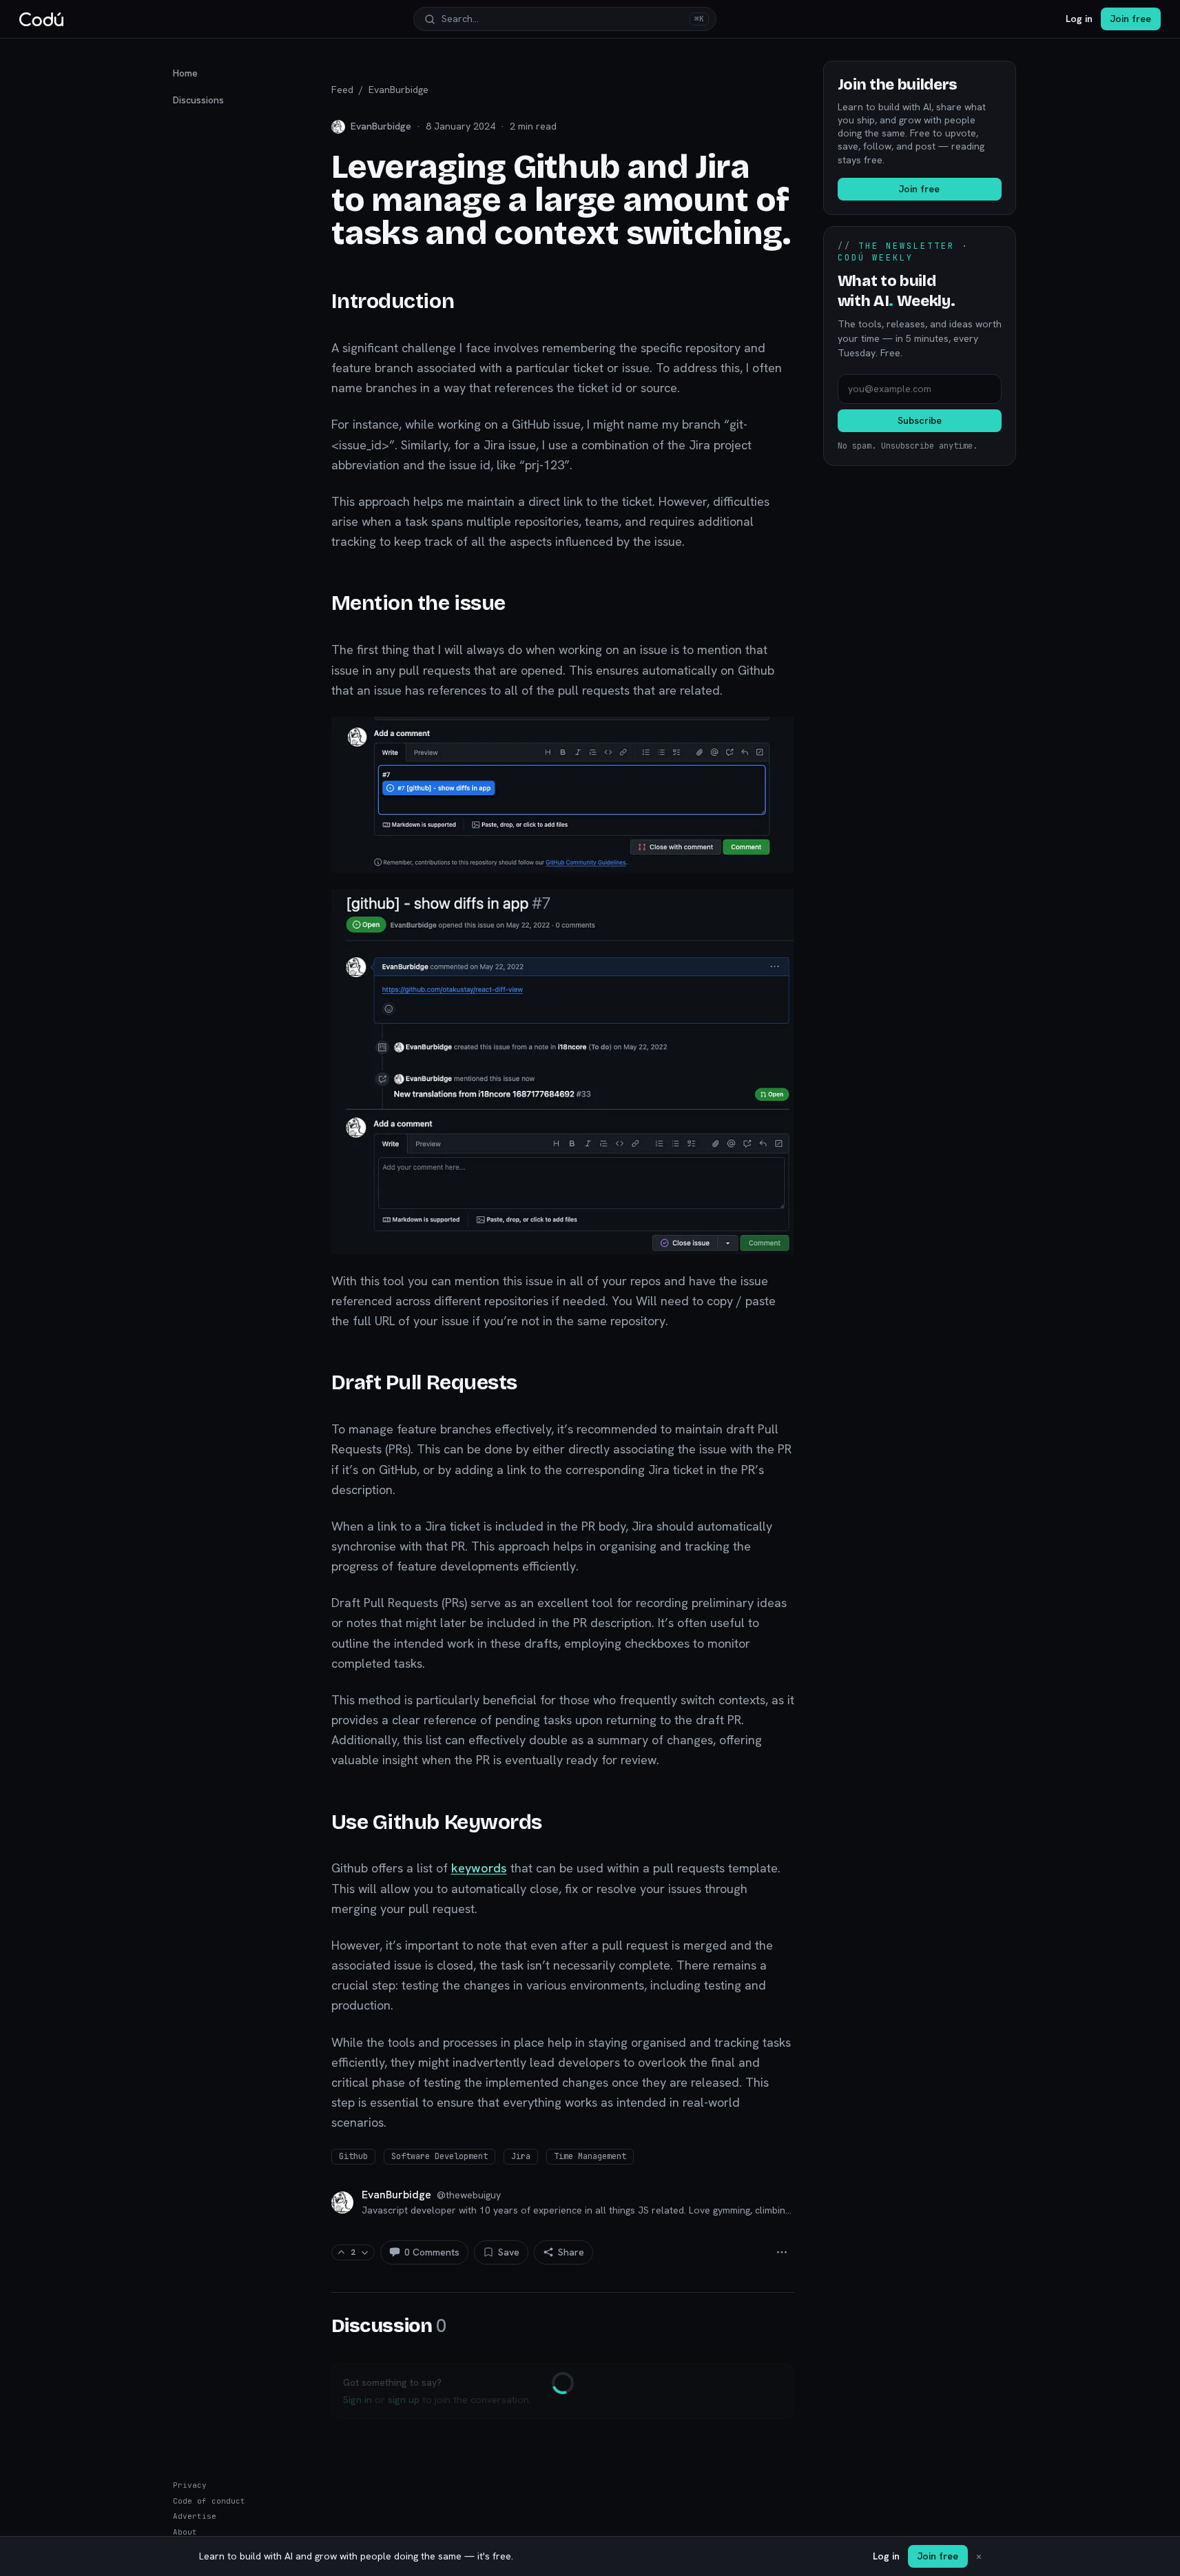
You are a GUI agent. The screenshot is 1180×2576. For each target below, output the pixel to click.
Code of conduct (209, 2501)
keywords (479, 1868)
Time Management (590, 2156)
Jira (521, 2156)
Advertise (195, 2516)
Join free (1131, 19)
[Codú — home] (41, 19)
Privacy (190, 2485)
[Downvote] (365, 2252)
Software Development (439, 2156)
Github (353, 2156)
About (185, 2532)
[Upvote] (341, 2252)
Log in (1079, 19)
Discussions (198, 100)
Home (185, 73)
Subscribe (920, 420)
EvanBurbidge (398, 90)
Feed (342, 90)
